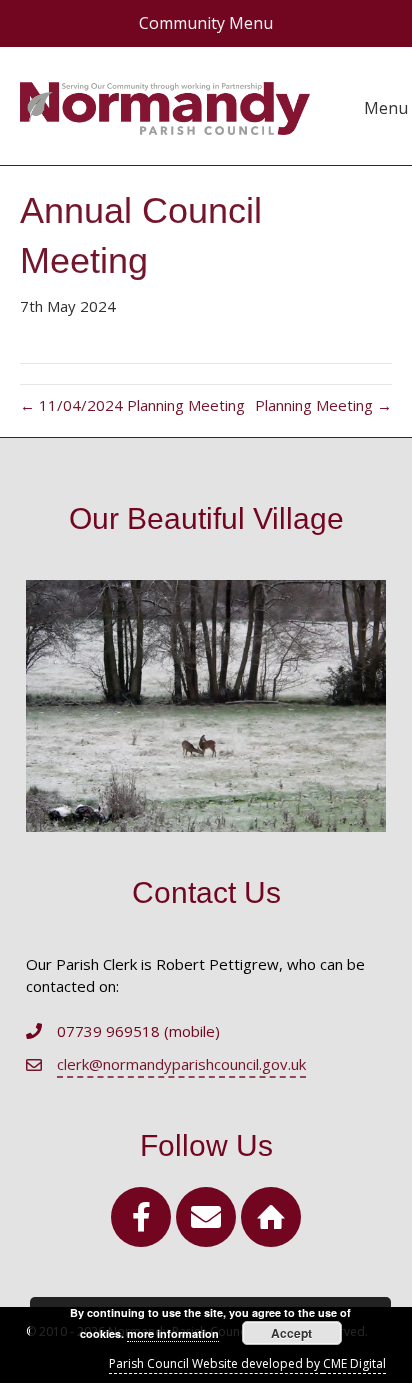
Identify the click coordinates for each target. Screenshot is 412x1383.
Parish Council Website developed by (216, 1363)
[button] (141, 1217)
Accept (291, 1333)
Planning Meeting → (323, 405)
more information (173, 1333)
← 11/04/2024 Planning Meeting (132, 405)
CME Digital (354, 1363)
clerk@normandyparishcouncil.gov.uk (181, 1064)
